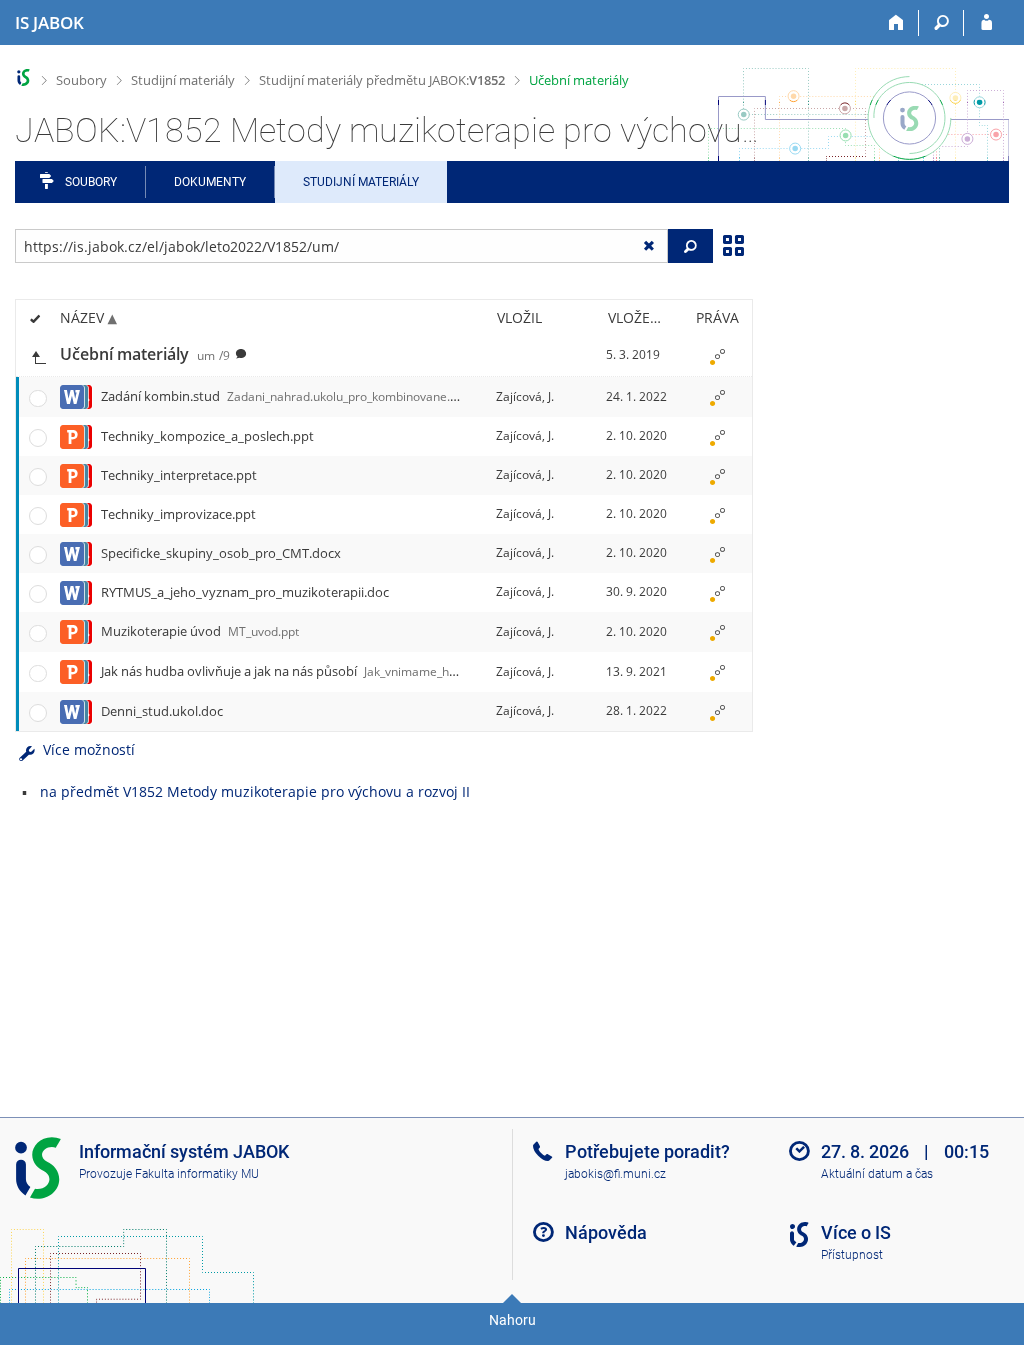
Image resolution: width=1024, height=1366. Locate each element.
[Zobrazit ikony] (733, 244)
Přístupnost (852, 1255)
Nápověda (606, 1232)
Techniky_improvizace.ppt (178, 514)
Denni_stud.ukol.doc (162, 711)
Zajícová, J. (525, 396)
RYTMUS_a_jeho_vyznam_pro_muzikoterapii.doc (245, 592)
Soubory (81, 80)
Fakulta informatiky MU (197, 1174)
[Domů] (896, 23)
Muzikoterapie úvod (200, 631)
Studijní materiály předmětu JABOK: (382, 80)
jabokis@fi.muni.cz (615, 1174)
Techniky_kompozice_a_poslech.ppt (207, 436)
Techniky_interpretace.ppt (179, 475)
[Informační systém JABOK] (23, 77)
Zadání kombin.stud (285, 396)
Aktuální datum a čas (877, 1174)
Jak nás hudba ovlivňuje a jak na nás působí (305, 671)
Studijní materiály (183, 80)
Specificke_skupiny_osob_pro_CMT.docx (221, 553)
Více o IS (856, 1232)
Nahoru (512, 1320)
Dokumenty (210, 182)
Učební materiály (579, 80)
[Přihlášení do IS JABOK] (986, 23)
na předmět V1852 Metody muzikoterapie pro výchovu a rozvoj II (255, 791)
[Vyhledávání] (941, 23)
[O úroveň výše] (38, 355)
